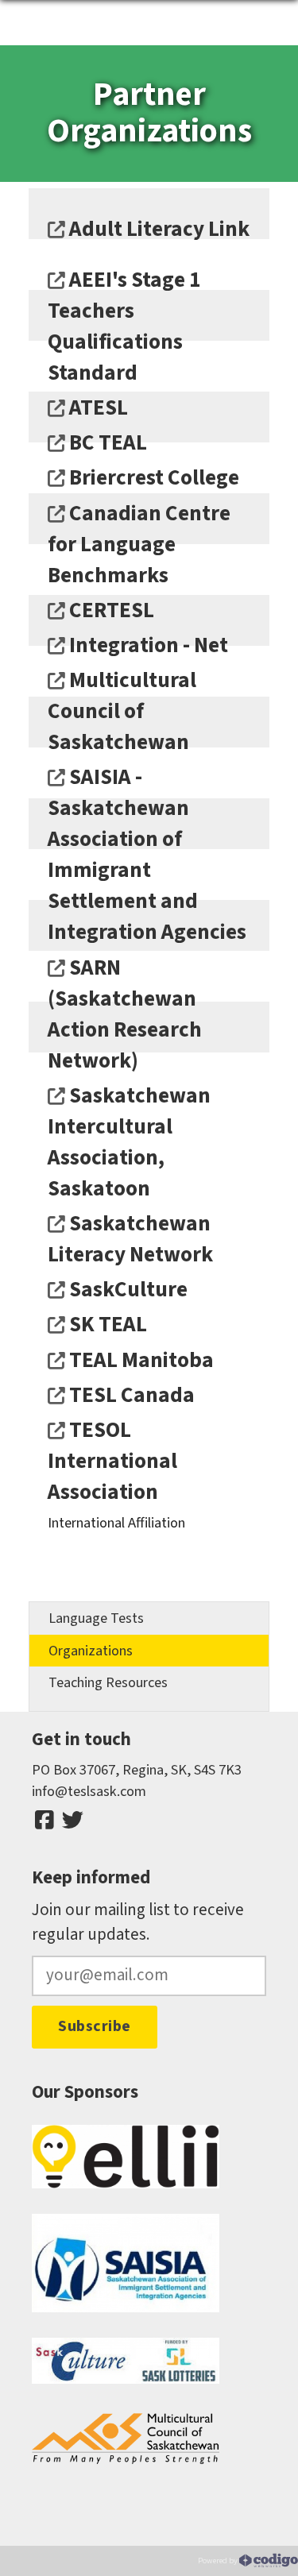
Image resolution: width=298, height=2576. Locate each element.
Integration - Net (147, 645)
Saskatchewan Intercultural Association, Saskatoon (129, 1142)
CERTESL (110, 610)
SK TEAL (106, 1325)
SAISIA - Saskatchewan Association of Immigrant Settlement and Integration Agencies (147, 855)
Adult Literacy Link (157, 229)
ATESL (97, 408)
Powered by (219, 2561)
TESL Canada (130, 1395)
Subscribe (95, 2026)
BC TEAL (106, 443)
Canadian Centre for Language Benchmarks (139, 545)
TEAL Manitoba (139, 1360)
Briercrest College (152, 478)
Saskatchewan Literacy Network (130, 1239)
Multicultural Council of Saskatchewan (122, 711)
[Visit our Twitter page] (72, 1821)
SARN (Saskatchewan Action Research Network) (125, 1014)
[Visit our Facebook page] (45, 1821)
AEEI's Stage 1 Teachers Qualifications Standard (124, 326)
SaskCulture (126, 1290)
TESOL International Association (112, 1461)
